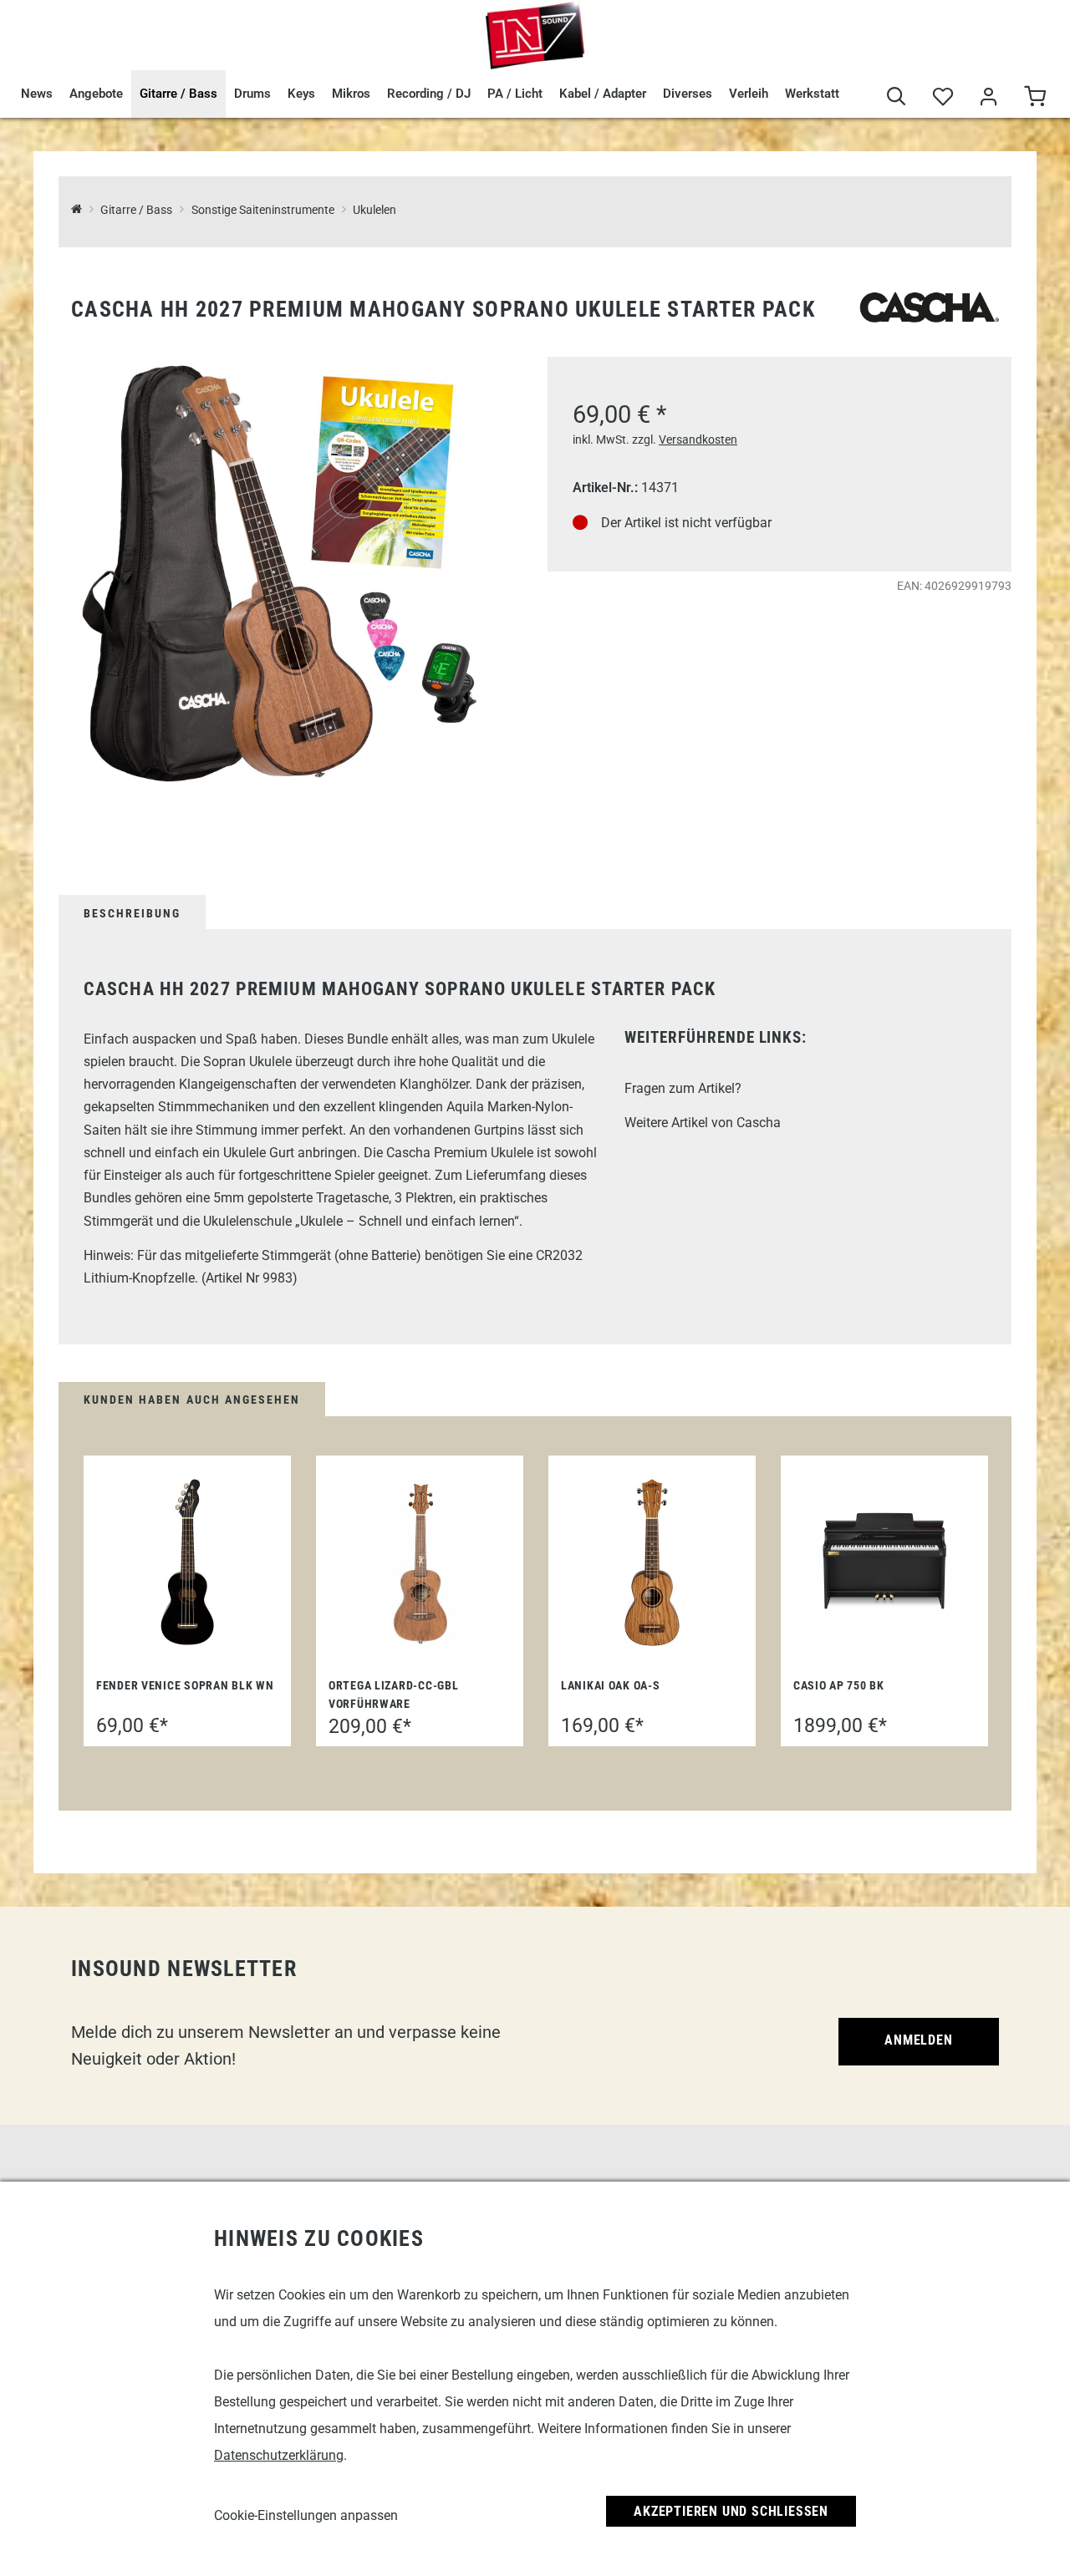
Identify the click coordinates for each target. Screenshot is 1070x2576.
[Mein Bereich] (988, 98)
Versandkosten (698, 439)
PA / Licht (515, 94)
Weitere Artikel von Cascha (703, 1123)
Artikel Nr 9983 (249, 1278)
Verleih (749, 94)
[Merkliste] (943, 98)
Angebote (96, 94)
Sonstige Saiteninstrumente (262, 210)
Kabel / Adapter (603, 94)
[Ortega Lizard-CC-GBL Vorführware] (420, 1562)
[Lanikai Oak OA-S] (652, 1562)
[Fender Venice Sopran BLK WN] (188, 1562)
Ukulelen (374, 210)
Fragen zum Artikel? (683, 1088)
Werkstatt (812, 94)
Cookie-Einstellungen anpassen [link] (306, 2515)
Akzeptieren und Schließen (731, 2511)
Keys (301, 94)
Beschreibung (132, 913)
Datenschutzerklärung (279, 2455)
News (37, 94)
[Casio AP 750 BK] (884, 1562)
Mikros (351, 94)
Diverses (688, 94)
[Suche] (897, 98)
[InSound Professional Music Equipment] (535, 35)
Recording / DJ (429, 94)
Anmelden (918, 2040)
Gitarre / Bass (178, 94)
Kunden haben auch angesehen (192, 1400)
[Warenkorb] (1034, 98)
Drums (252, 94)
